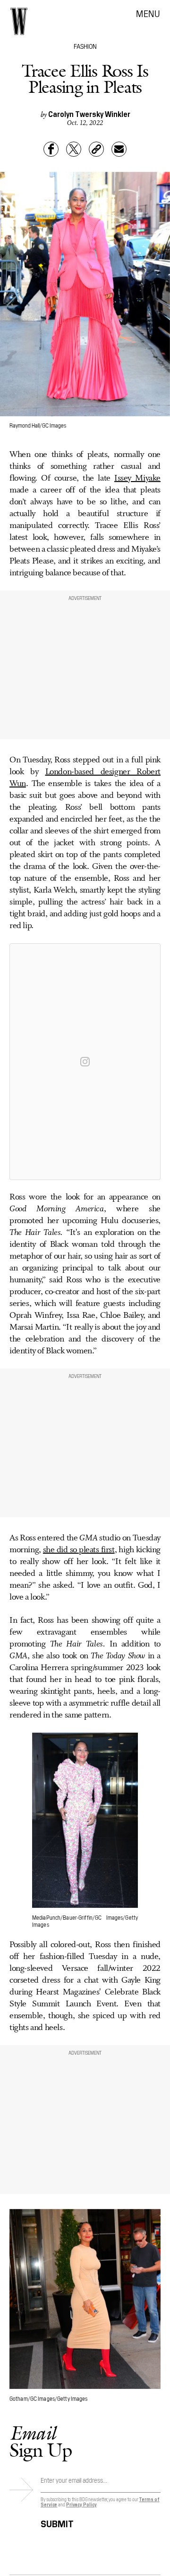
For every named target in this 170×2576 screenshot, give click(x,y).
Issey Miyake (137, 478)
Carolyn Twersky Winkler (89, 114)
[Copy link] (96, 149)
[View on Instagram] (85, 1062)
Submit (57, 2522)
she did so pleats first (79, 1550)
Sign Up (41, 2441)
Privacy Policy (81, 2504)
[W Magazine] (19, 21)
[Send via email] (119, 149)
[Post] (74, 149)
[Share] (51, 149)
